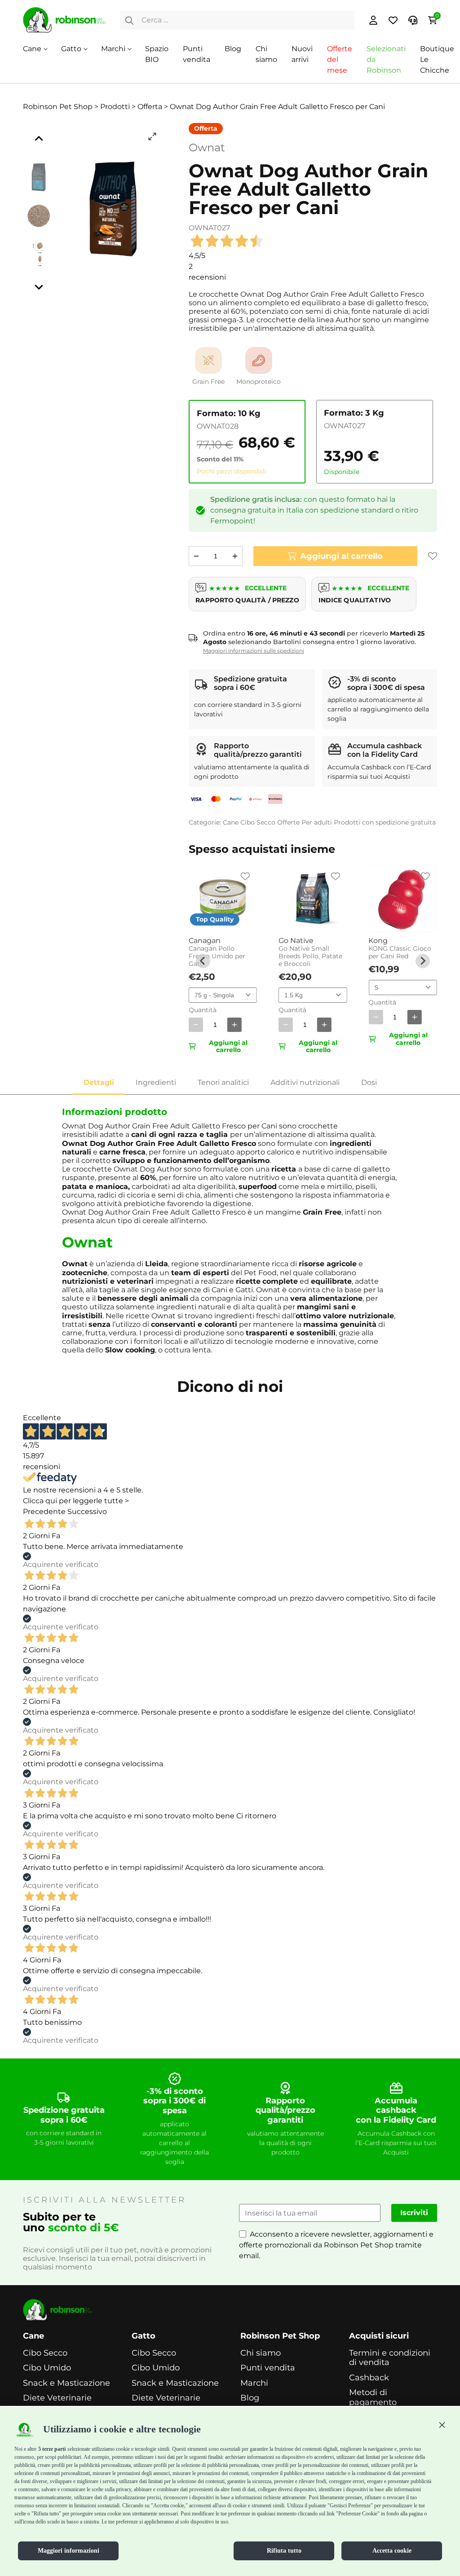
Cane (32, 49)
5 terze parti (52, 2449)
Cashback (369, 2378)
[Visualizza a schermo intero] (152, 136)
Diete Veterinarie (57, 2398)
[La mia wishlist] (393, 20)
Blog (233, 49)
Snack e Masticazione (66, 2383)
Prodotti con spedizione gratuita (385, 822)
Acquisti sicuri (379, 2336)
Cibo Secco (258, 822)
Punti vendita (268, 2368)
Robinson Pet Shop (280, 2336)
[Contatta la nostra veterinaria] (413, 20)
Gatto (71, 49)
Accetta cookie (392, 2551)
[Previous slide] (203, 961)
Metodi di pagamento (373, 2398)
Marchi (113, 49)
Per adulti (317, 822)
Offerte (288, 822)
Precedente (44, 1512)
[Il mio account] (373, 20)
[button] (442, 2425)
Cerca (129, 20)
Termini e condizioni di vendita (390, 2358)
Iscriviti (414, 2213)
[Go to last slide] (39, 139)
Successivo (87, 1512)
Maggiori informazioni (69, 2551)
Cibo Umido (47, 2368)
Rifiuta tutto (284, 2551)
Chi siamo (261, 2353)
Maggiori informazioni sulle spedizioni (254, 651)
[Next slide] (39, 287)
